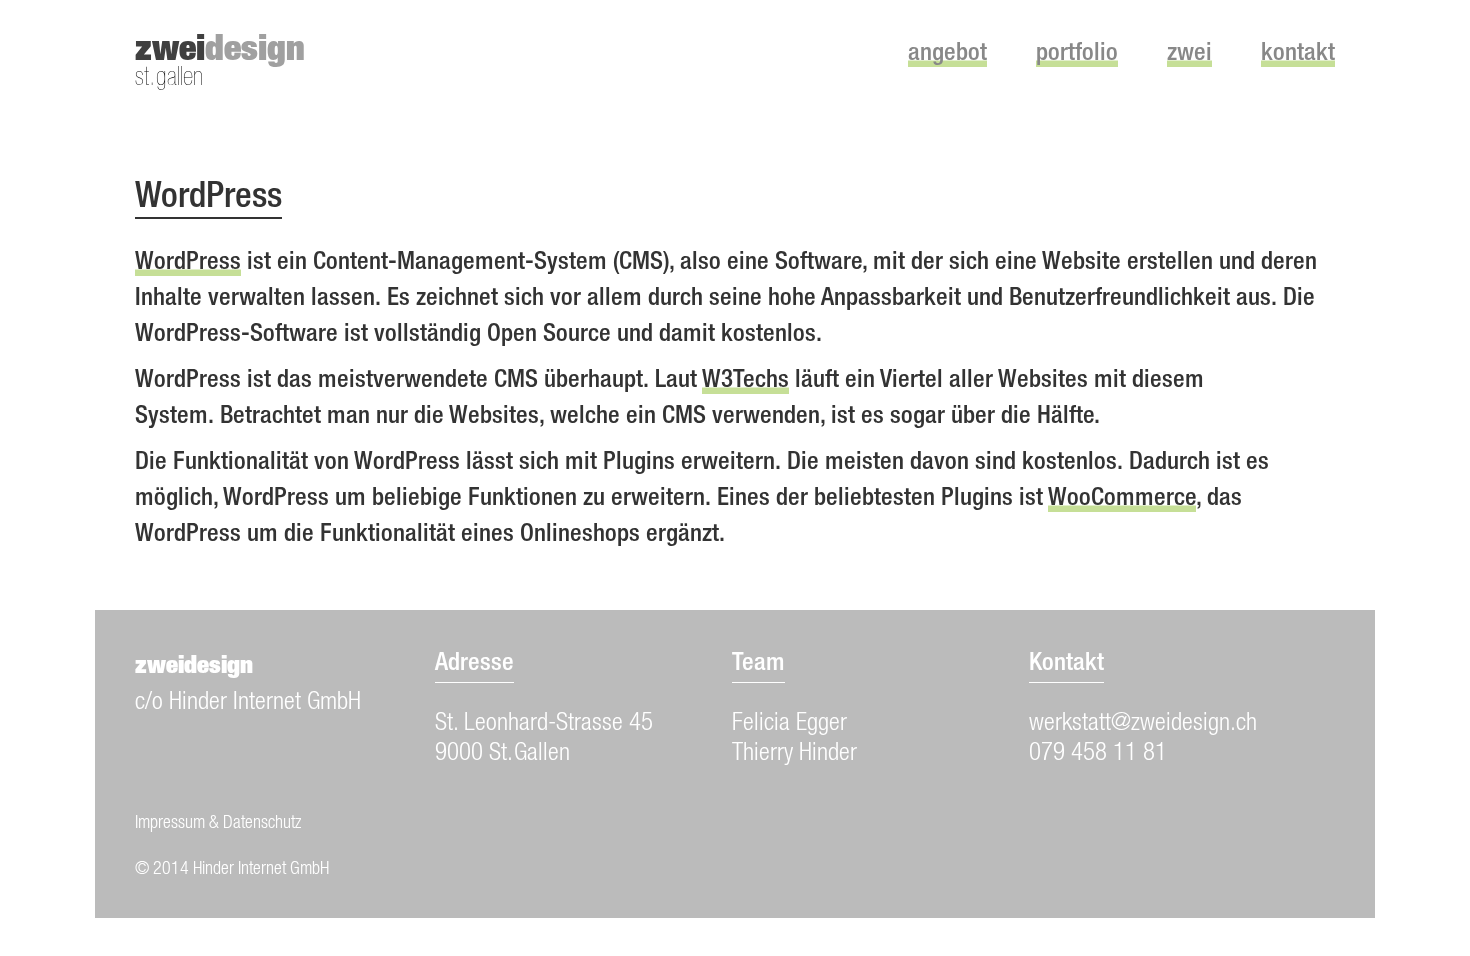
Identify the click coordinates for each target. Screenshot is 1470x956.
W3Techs (745, 381)
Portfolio (1077, 54)
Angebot (947, 54)
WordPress (188, 263)
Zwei (1189, 54)
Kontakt (1298, 54)
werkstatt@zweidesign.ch (1143, 724)
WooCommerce (1122, 499)
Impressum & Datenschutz (218, 824)
